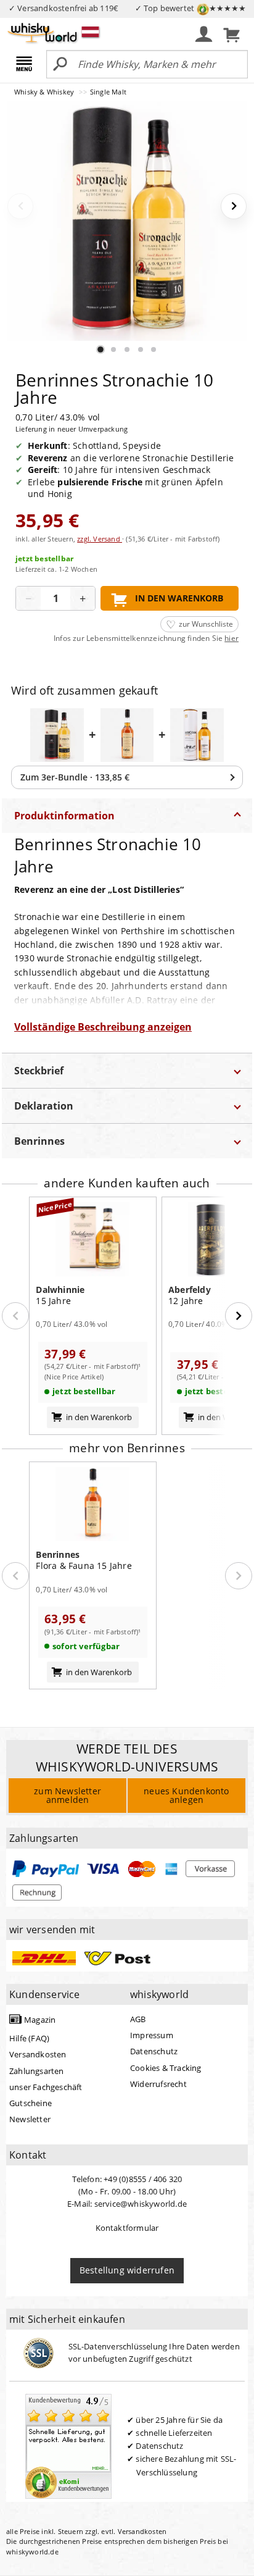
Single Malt (108, 92)
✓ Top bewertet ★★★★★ (191, 8)
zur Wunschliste (206, 624)
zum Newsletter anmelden (68, 1795)
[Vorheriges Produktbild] (20, 206)
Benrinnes (39, 1141)
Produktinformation (64, 816)
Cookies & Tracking (166, 2068)
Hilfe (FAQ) (29, 2038)
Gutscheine (31, 2103)
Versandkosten (38, 2054)
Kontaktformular (127, 2228)
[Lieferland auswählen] (90, 31)
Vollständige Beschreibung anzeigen (103, 1027)
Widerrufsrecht (158, 2084)
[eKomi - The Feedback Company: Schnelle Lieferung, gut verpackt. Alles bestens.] (68, 2445)
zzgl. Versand (100, 539)
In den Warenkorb (179, 598)
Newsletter (30, 2119)
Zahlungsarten (37, 2071)
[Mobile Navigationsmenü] (26, 65)
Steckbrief (39, 1071)
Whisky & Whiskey (45, 92)
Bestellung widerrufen (127, 2270)
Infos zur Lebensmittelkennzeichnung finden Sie (146, 638)
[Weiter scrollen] (239, 1316)
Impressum (152, 2035)
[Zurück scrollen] (15, 1316)
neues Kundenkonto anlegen (186, 1795)
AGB (138, 2019)
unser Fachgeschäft (46, 2087)
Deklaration (44, 1106)
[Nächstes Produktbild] (234, 206)
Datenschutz (154, 2051)
